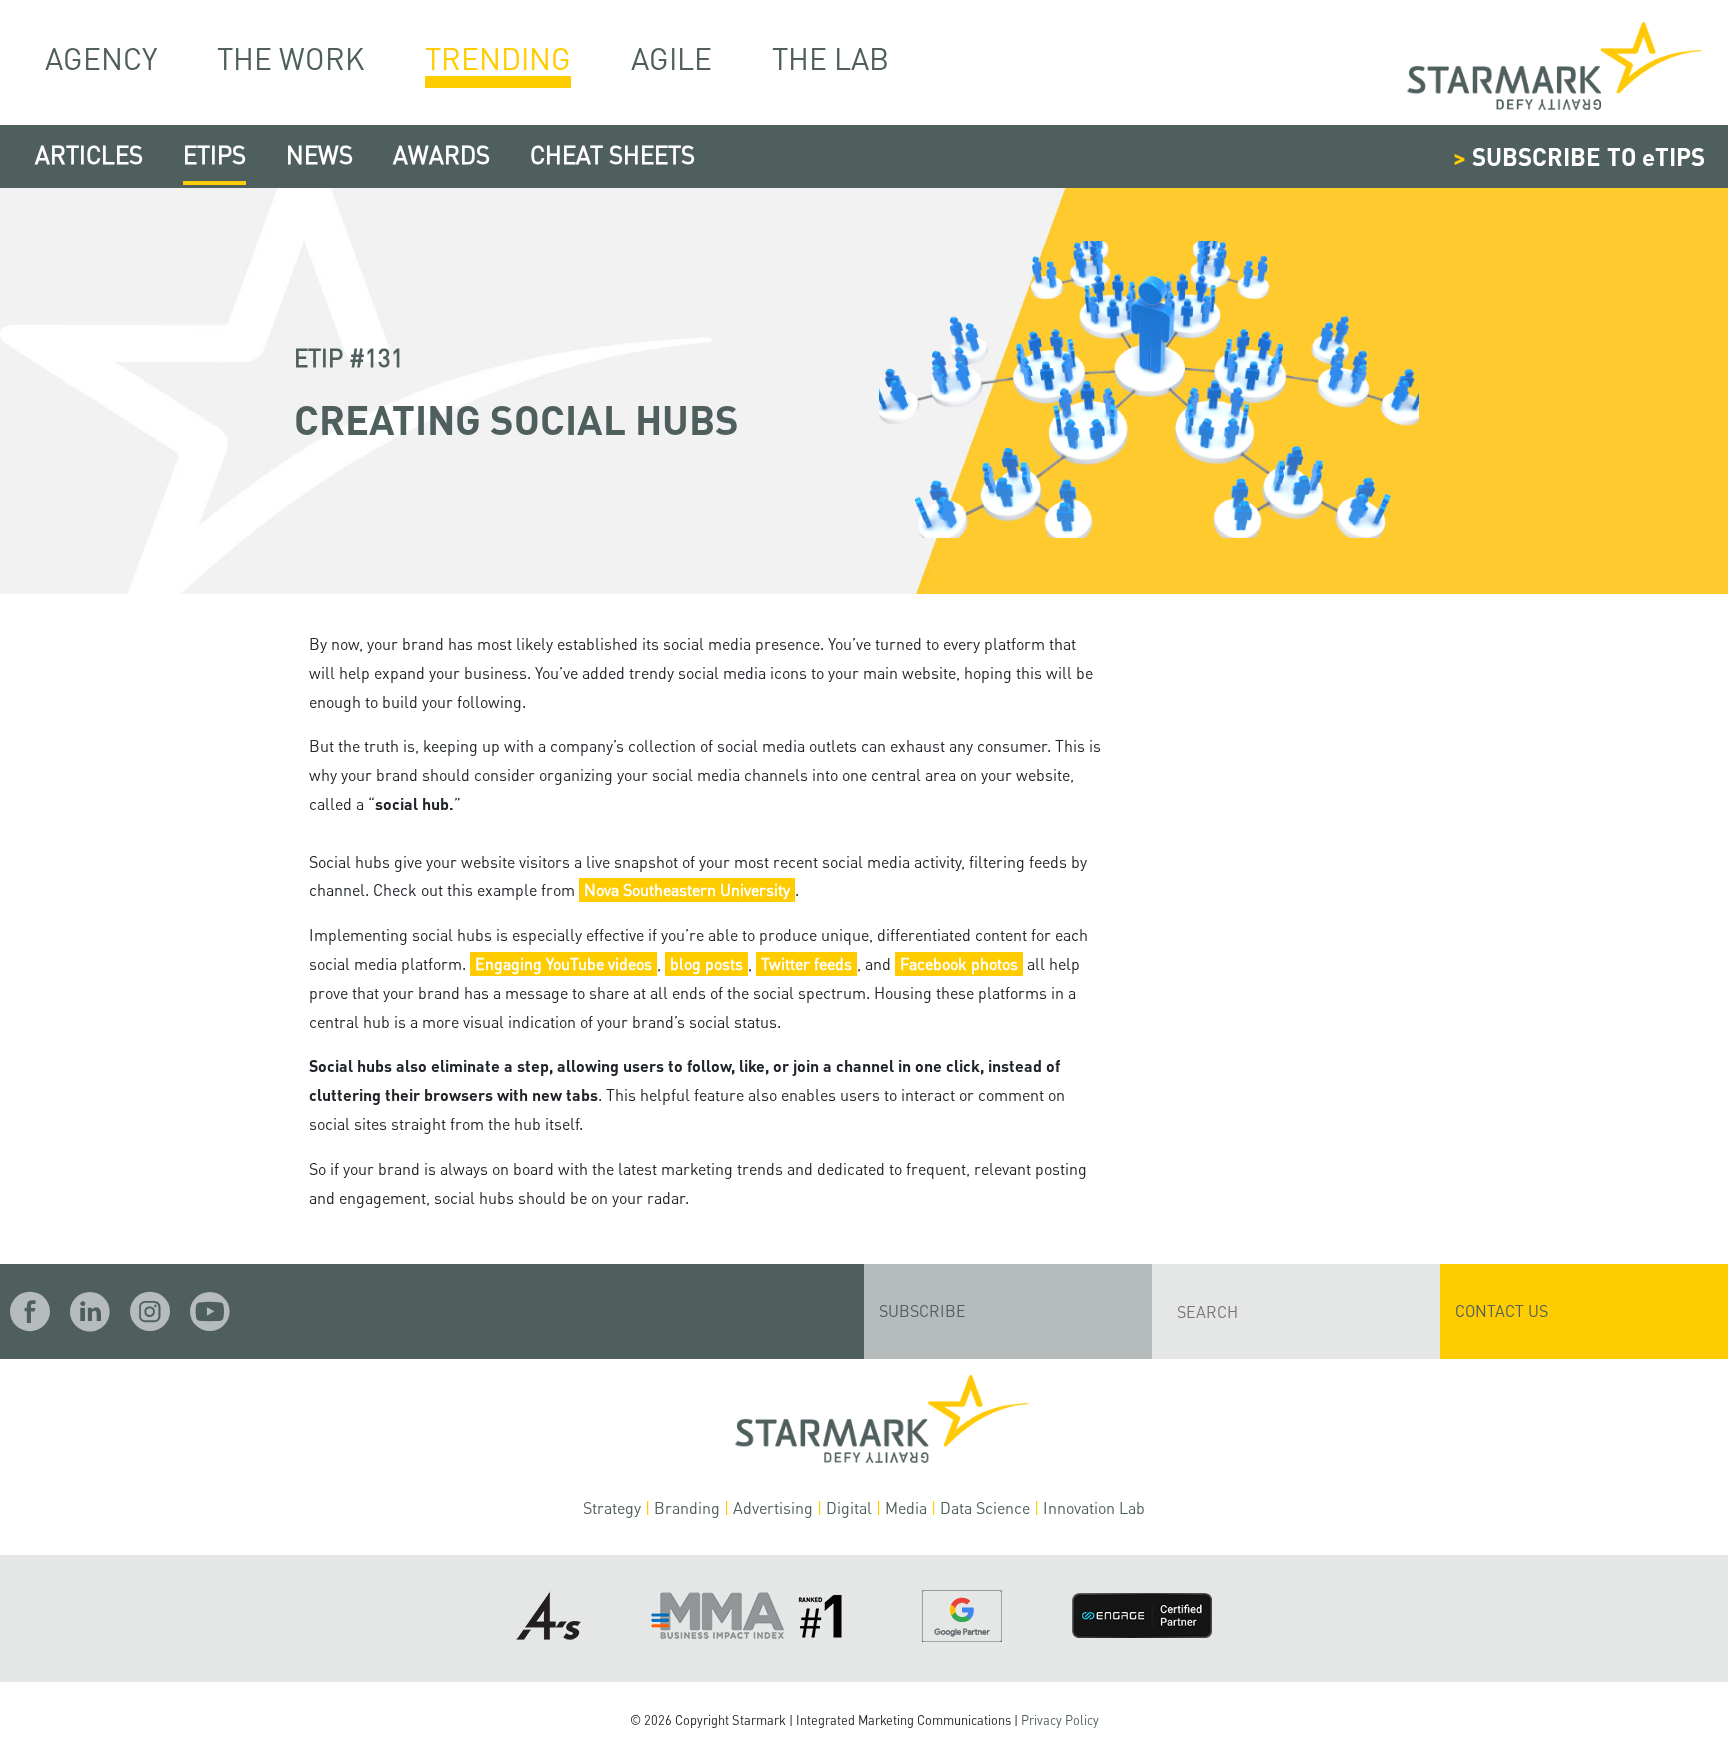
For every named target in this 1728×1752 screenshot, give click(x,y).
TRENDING (498, 58)
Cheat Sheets (612, 154)
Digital (849, 1507)
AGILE (671, 57)
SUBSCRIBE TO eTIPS (1579, 156)
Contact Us (1501, 1310)
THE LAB (830, 57)
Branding (687, 1507)
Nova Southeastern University (687, 889)
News (319, 154)
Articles (89, 154)
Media (906, 1507)
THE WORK (291, 57)
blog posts (706, 963)
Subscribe (922, 1310)
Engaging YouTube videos (563, 963)
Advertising (773, 1507)
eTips (214, 154)
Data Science (985, 1507)
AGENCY (101, 57)
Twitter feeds (806, 963)
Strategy (612, 1507)
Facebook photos (959, 963)
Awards (441, 154)
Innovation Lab (1094, 1507)
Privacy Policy (1060, 1720)
